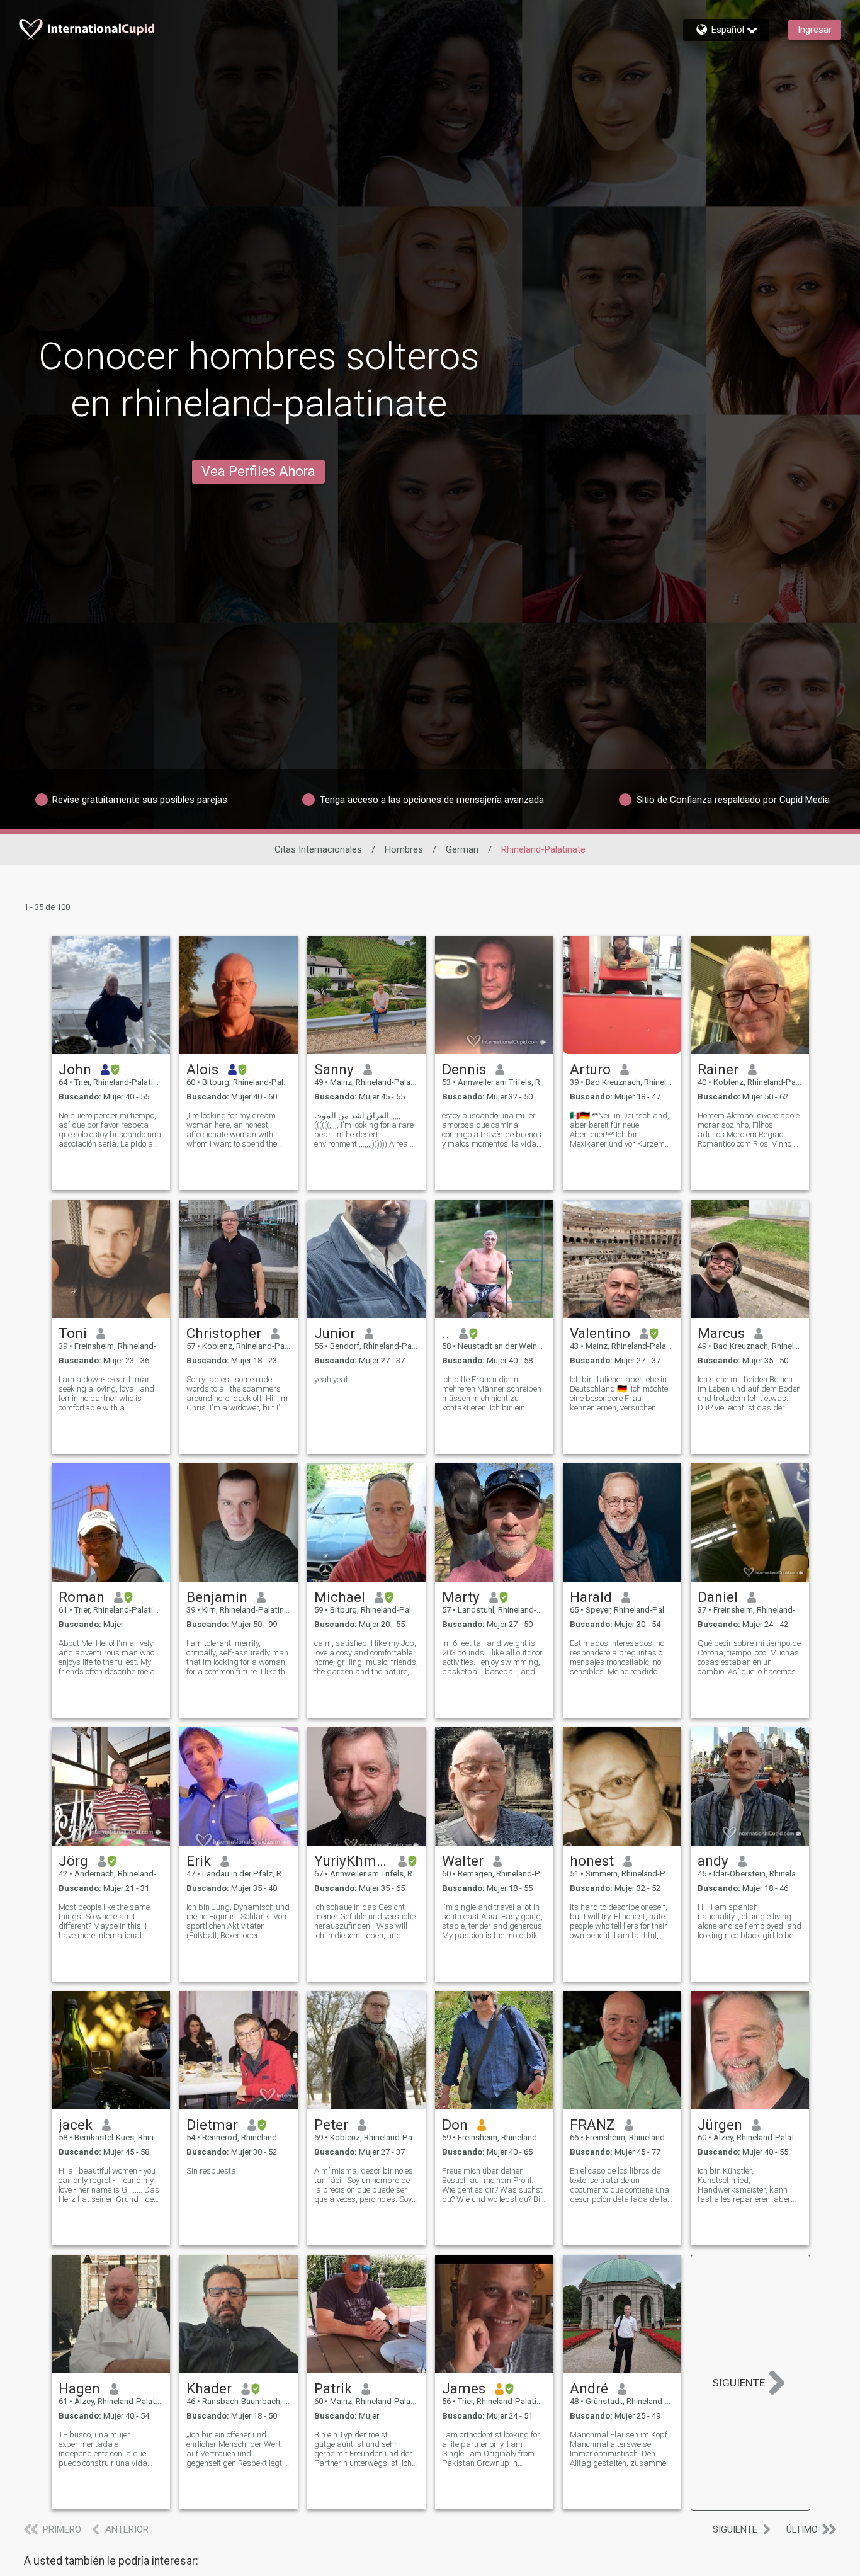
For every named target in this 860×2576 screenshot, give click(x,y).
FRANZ (592, 2125)
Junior (335, 1333)
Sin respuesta (211, 2171)
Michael (340, 1597)
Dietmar (212, 2125)
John (75, 1069)
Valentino (600, 1333)
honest (592, 1861)
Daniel (718, 1597)
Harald (591, 1597)
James (464, 2388)
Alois (202, 1069)
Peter (331, 2125)
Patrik (333, 2388)
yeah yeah (332, 1379)
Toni (73, 1333)
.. (446, 1333)
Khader (209, 2388)
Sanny (334, 1069)
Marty (461, 1597)
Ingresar (815, 30)
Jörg (73, 1861)
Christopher (224, 1333)
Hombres (404, 849)
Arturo (590, 1069)
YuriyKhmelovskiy (352, 1861)
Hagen (79, 2388)
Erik (199, 1861)
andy (713, 1861)
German (462, 849)
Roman (82, 1597)
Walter (463, 1861)
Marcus (721, 1333)
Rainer (718, 1069)
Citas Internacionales (318, 849)
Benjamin (217, 1597)
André (589, 2388)
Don (455, 2125)
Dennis (464, 1069)
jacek (76, 2125)
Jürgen (720, 2125)
